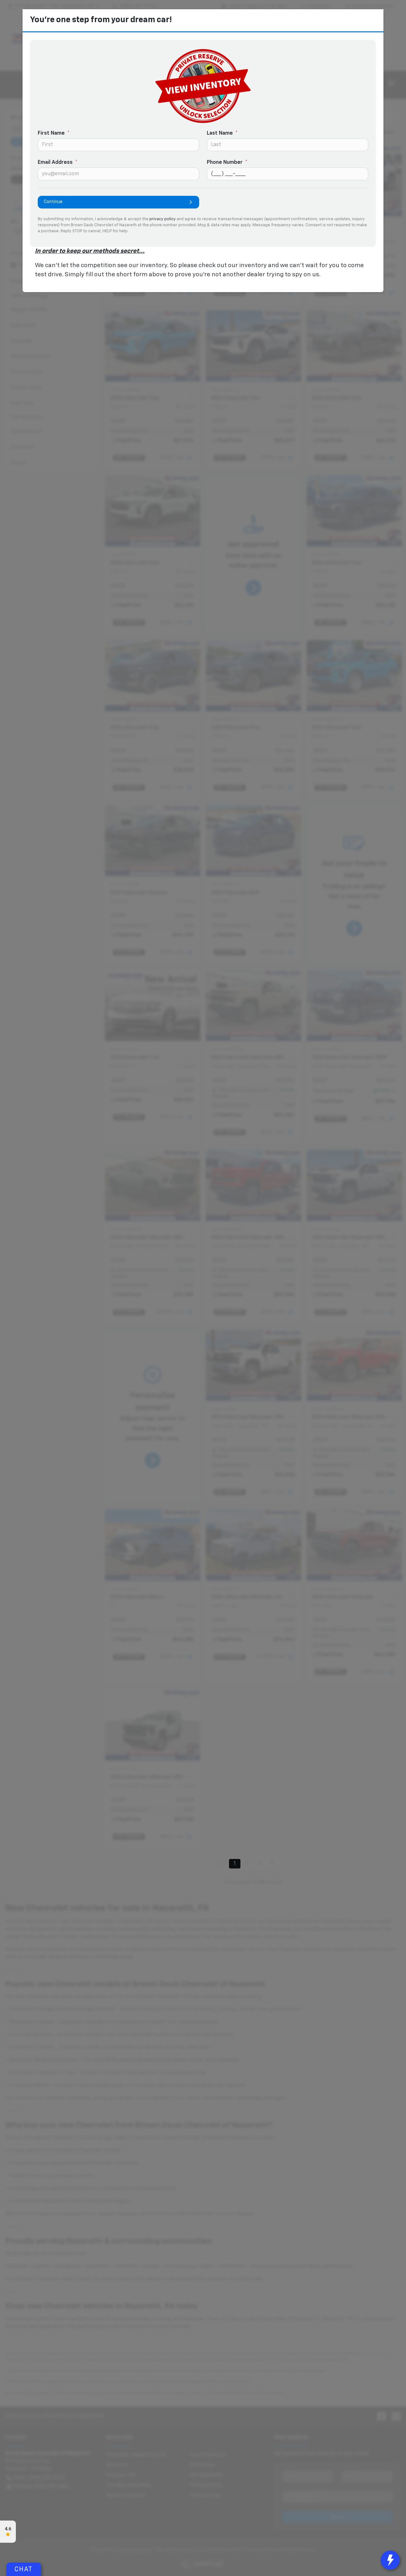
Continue (53, 202)
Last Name (222, 133)
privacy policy (163, 219)
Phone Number (227, 163)
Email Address (58, 163)
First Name (54, 133)
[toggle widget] (390, 2560)
